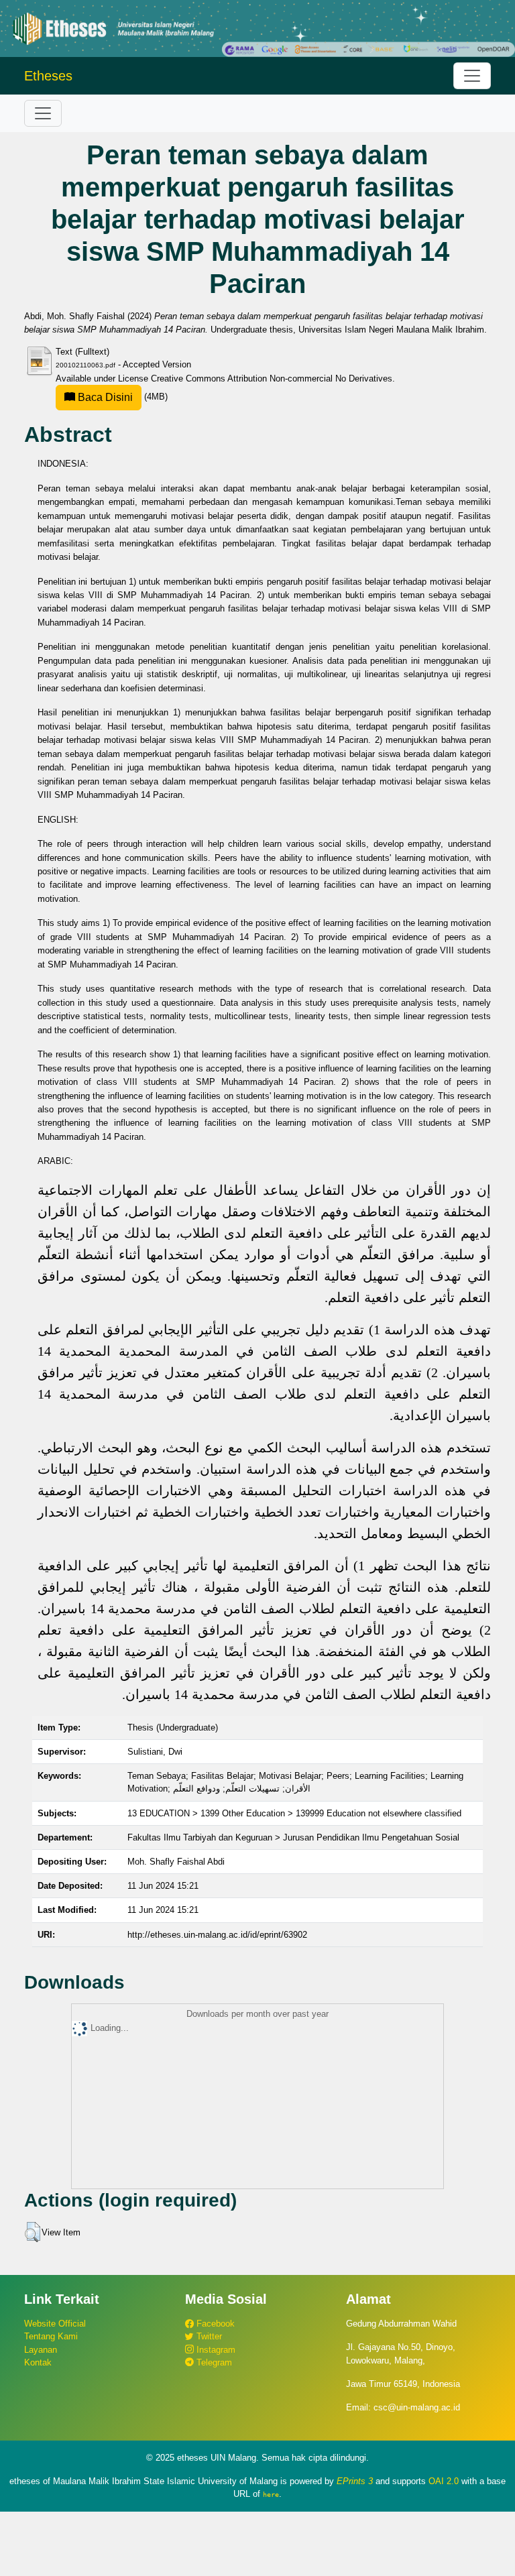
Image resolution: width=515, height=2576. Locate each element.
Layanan (41, 2350)
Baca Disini (104, 397)
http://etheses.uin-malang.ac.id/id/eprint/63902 (217, 1935)
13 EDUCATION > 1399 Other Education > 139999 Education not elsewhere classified (294, 1813)
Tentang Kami (51, 2336)
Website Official (55, 2324)
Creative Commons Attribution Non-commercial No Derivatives (272, 378)
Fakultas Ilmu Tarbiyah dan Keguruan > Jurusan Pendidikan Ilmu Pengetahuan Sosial (293, 1837)
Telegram (213, 2362)
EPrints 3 (355, 2481)
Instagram (215, 2350)
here (271, 2494)
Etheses (48, 76)
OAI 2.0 (444, 2481)
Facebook (214, 2324)
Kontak (38, 2362)
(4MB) (121, 397)
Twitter (208, 2336)
